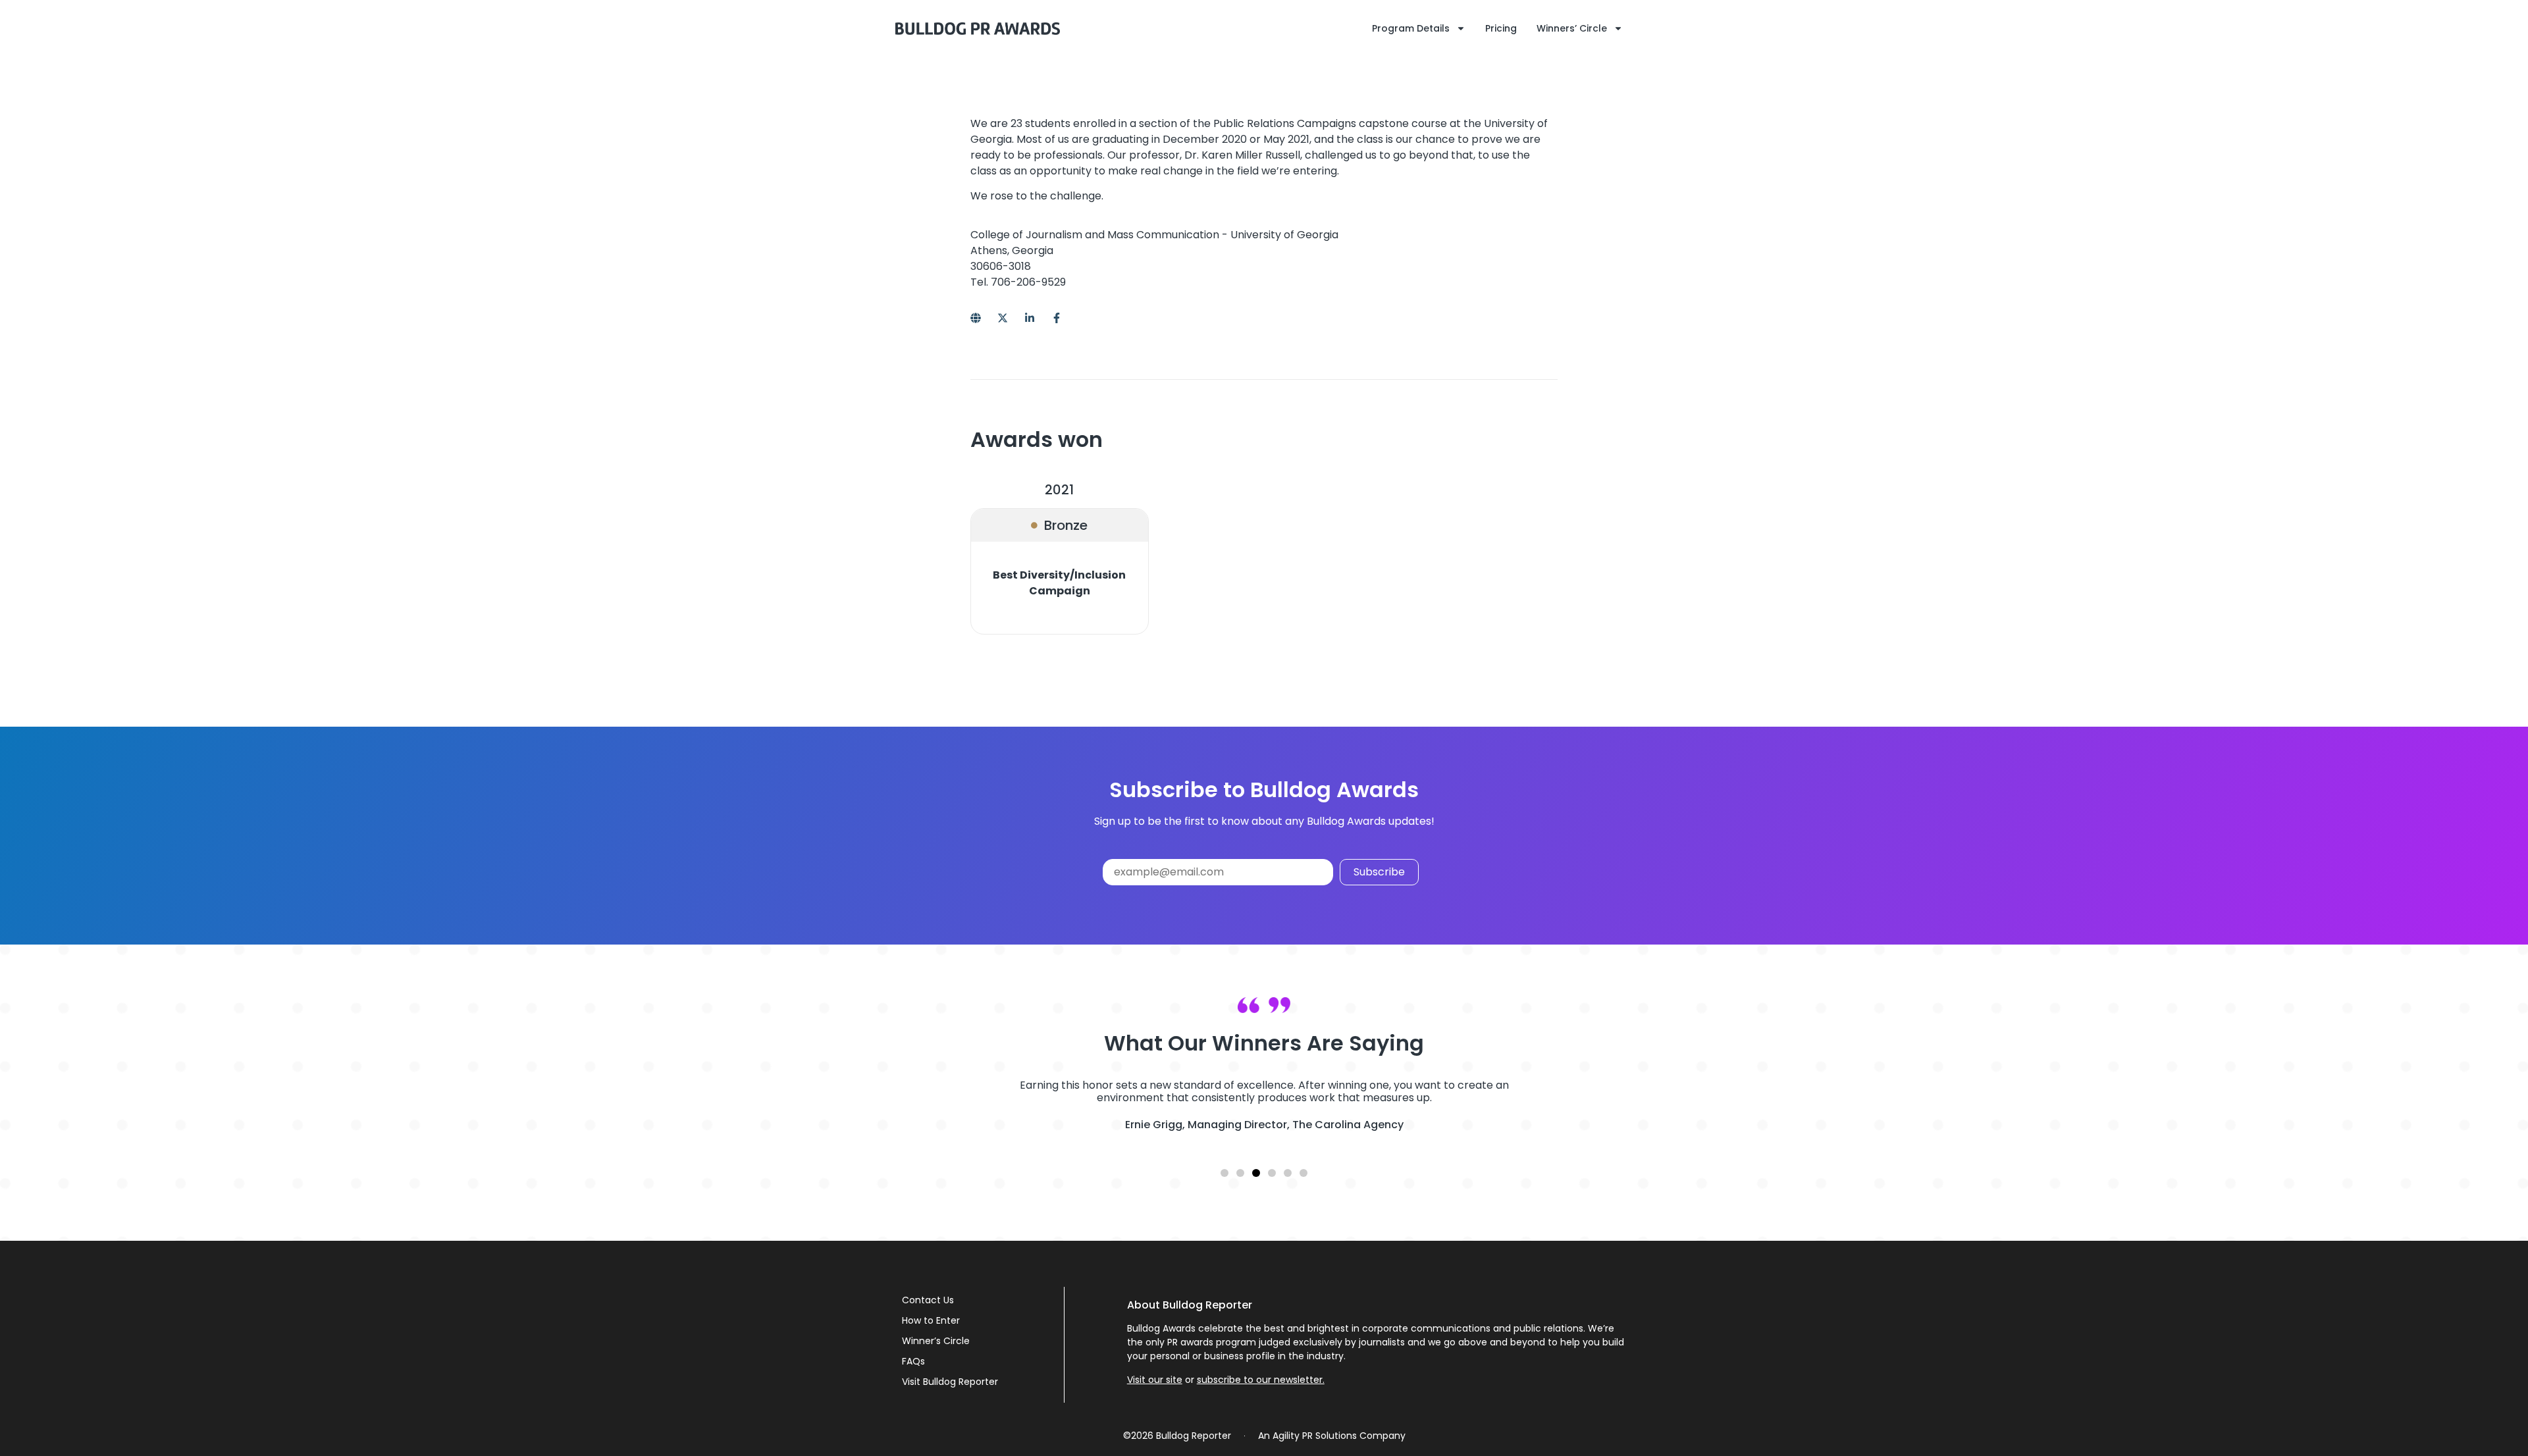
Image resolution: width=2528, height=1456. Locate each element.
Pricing (1501, 28)
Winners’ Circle (1572, 28)
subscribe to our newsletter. (1261, 1380)
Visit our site (1155, 1380)
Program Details (1411, 28)
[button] (1224, 1173)
